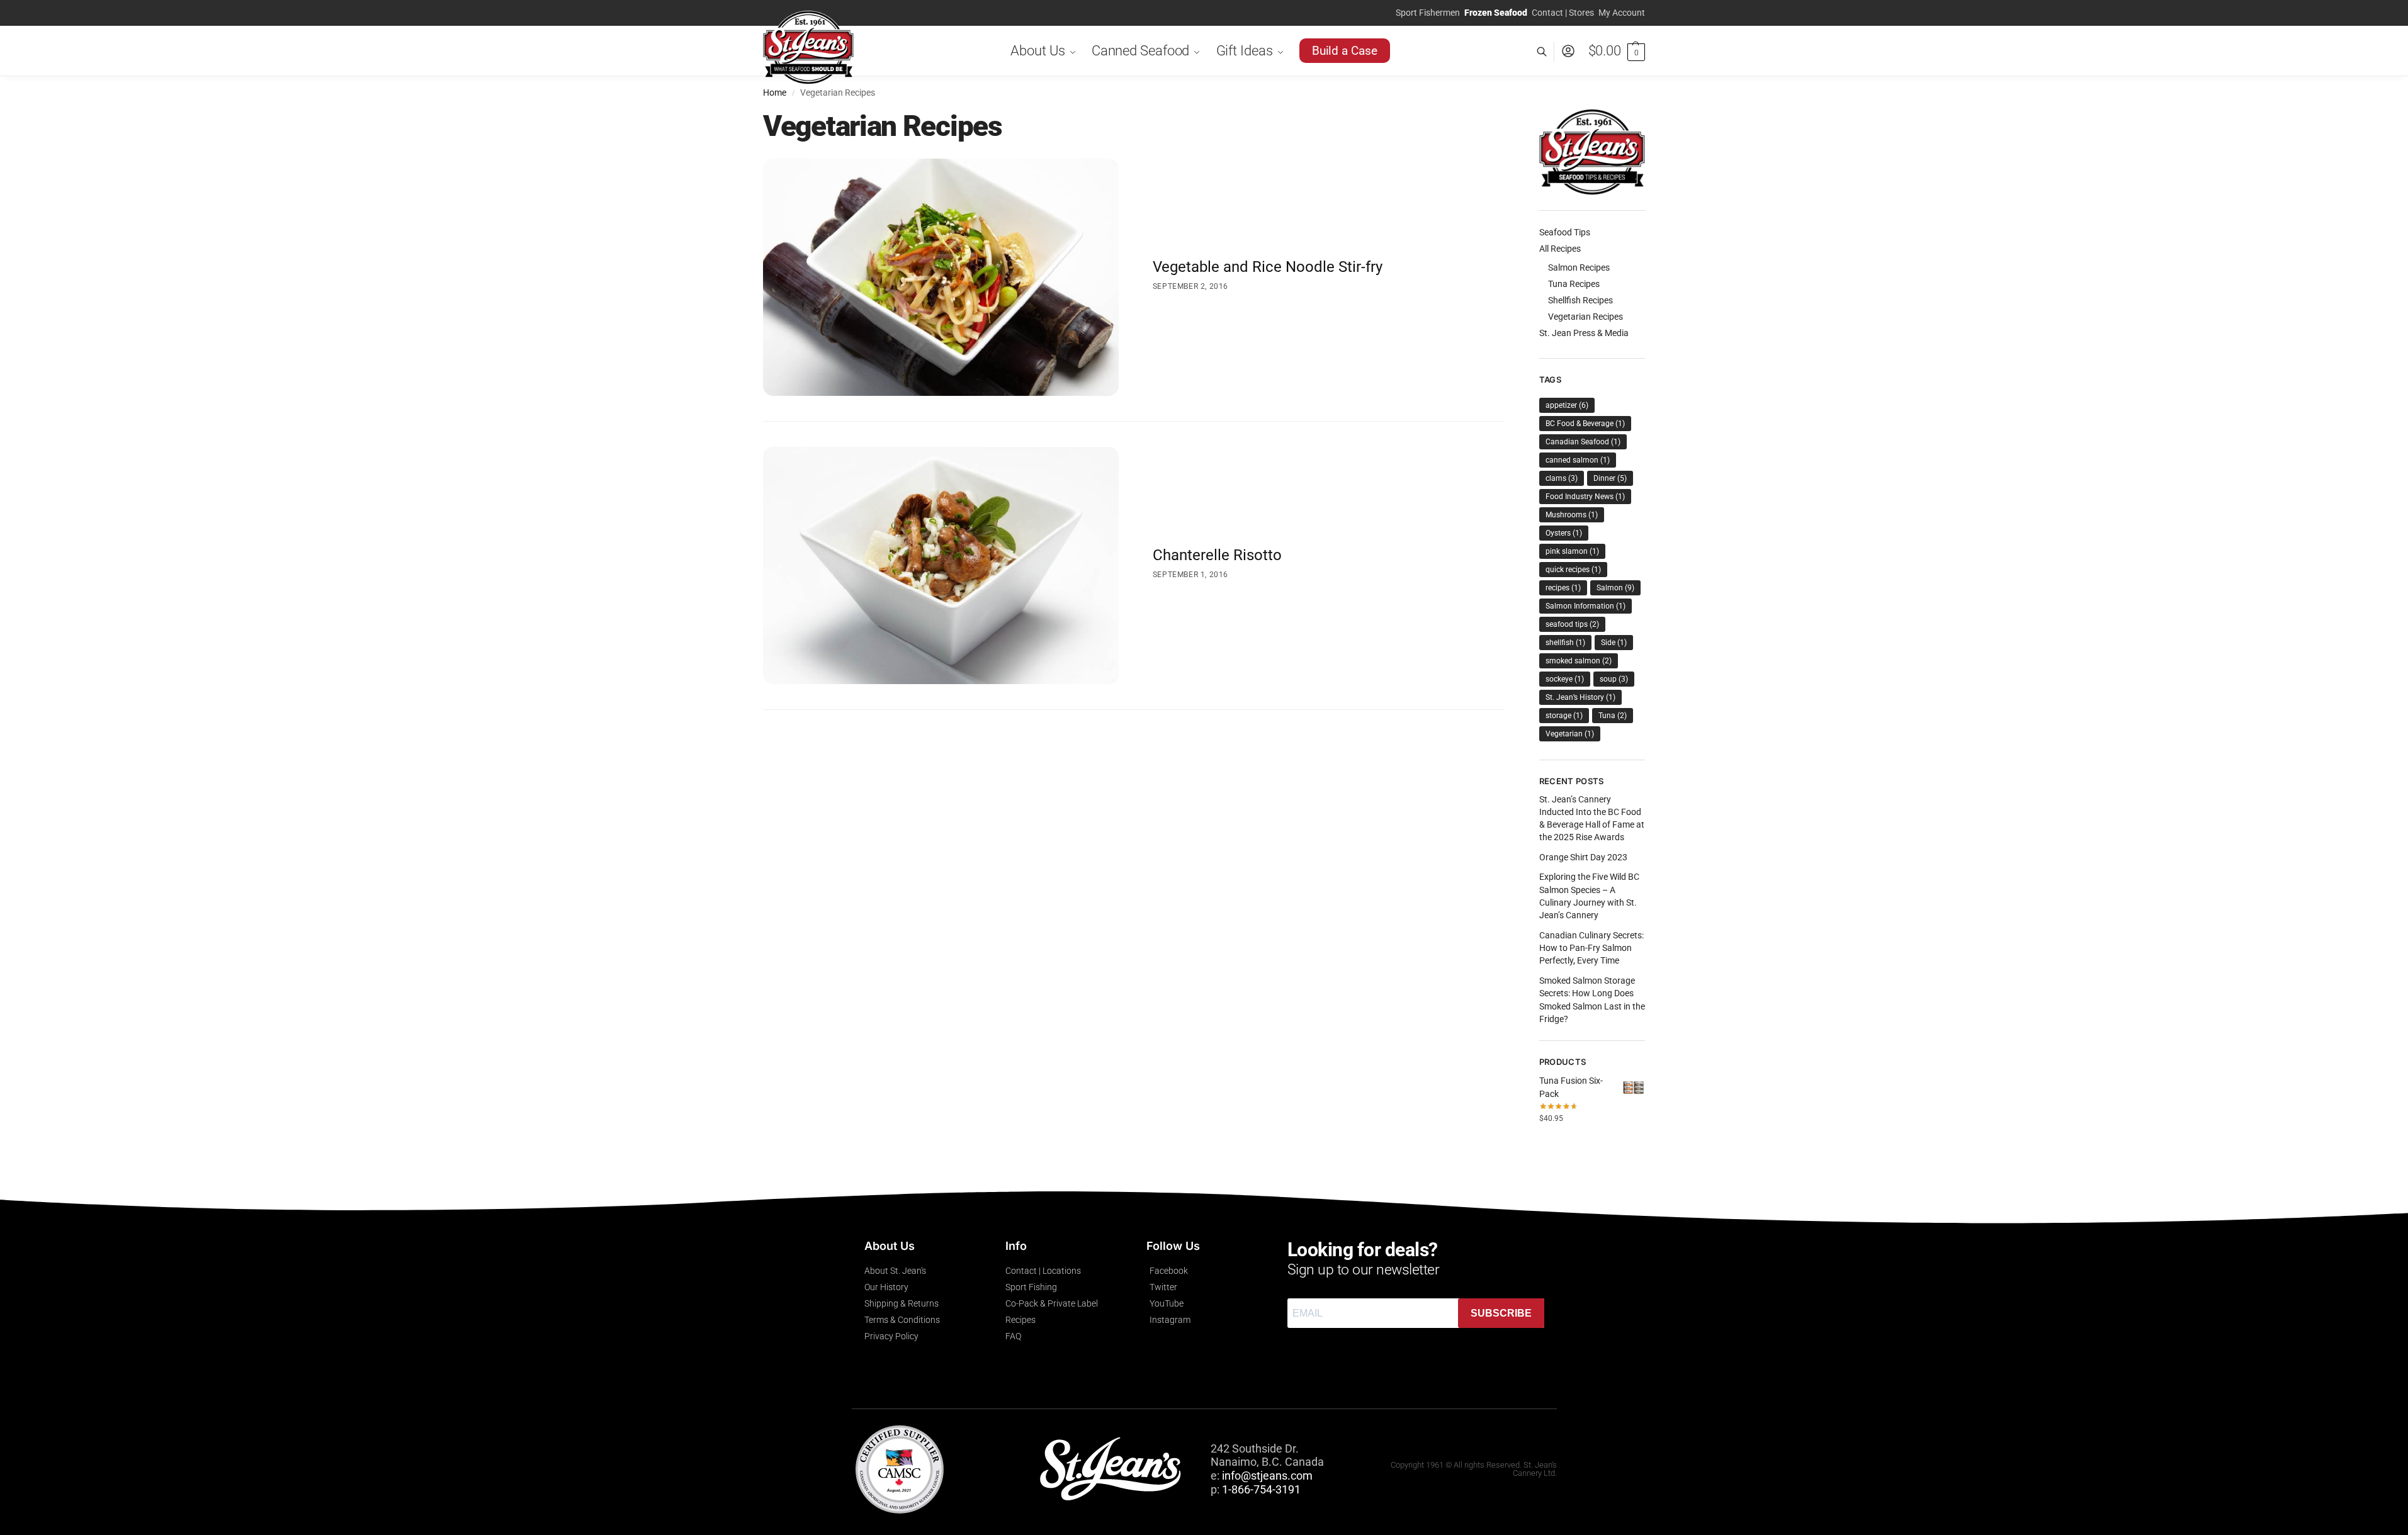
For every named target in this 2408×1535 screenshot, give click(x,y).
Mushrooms (1572, 515)
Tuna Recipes (1574, 284)
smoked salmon (1579, 661)
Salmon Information (1586, 606)
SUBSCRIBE (1501, 1313)
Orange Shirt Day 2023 (1583, 857)
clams (1562, 478)
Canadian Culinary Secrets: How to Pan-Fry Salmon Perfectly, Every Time (1591, 948)
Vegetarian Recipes (1586, 317)
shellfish (1565, 643)
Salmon (1615, 588)
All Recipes (1560, 249)
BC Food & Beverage (1585, 424)
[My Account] (1568, 51)
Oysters (1564, 533)
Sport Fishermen (1428, 13)
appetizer (1567, 405)
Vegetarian (1570, 734)
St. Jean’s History (1580, 697)
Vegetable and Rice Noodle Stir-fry (1268, 267)
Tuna (1613, 716)
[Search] (1548, 51)
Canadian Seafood (1583, 442)
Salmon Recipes (1579, 267)
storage (1564, 716)
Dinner (1610, 478)
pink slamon (1572, 551)
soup (1614, 679)
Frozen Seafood (1496, 13)
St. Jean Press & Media (1584, 333)
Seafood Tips (1565, 232)
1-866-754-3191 (1261, 1489)
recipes (1563, 588)
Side (1614, 643)
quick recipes (1573, 570)
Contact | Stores (1563, 13)
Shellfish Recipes (1580, 300)
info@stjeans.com (1267, 1476)
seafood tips (1572, 624)
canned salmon (1578, 460)
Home (775, 93)
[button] (1617, 51)
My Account (1622, 13)
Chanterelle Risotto (1217, 555)
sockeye (1565, 679)
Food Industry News (1585, 497)
